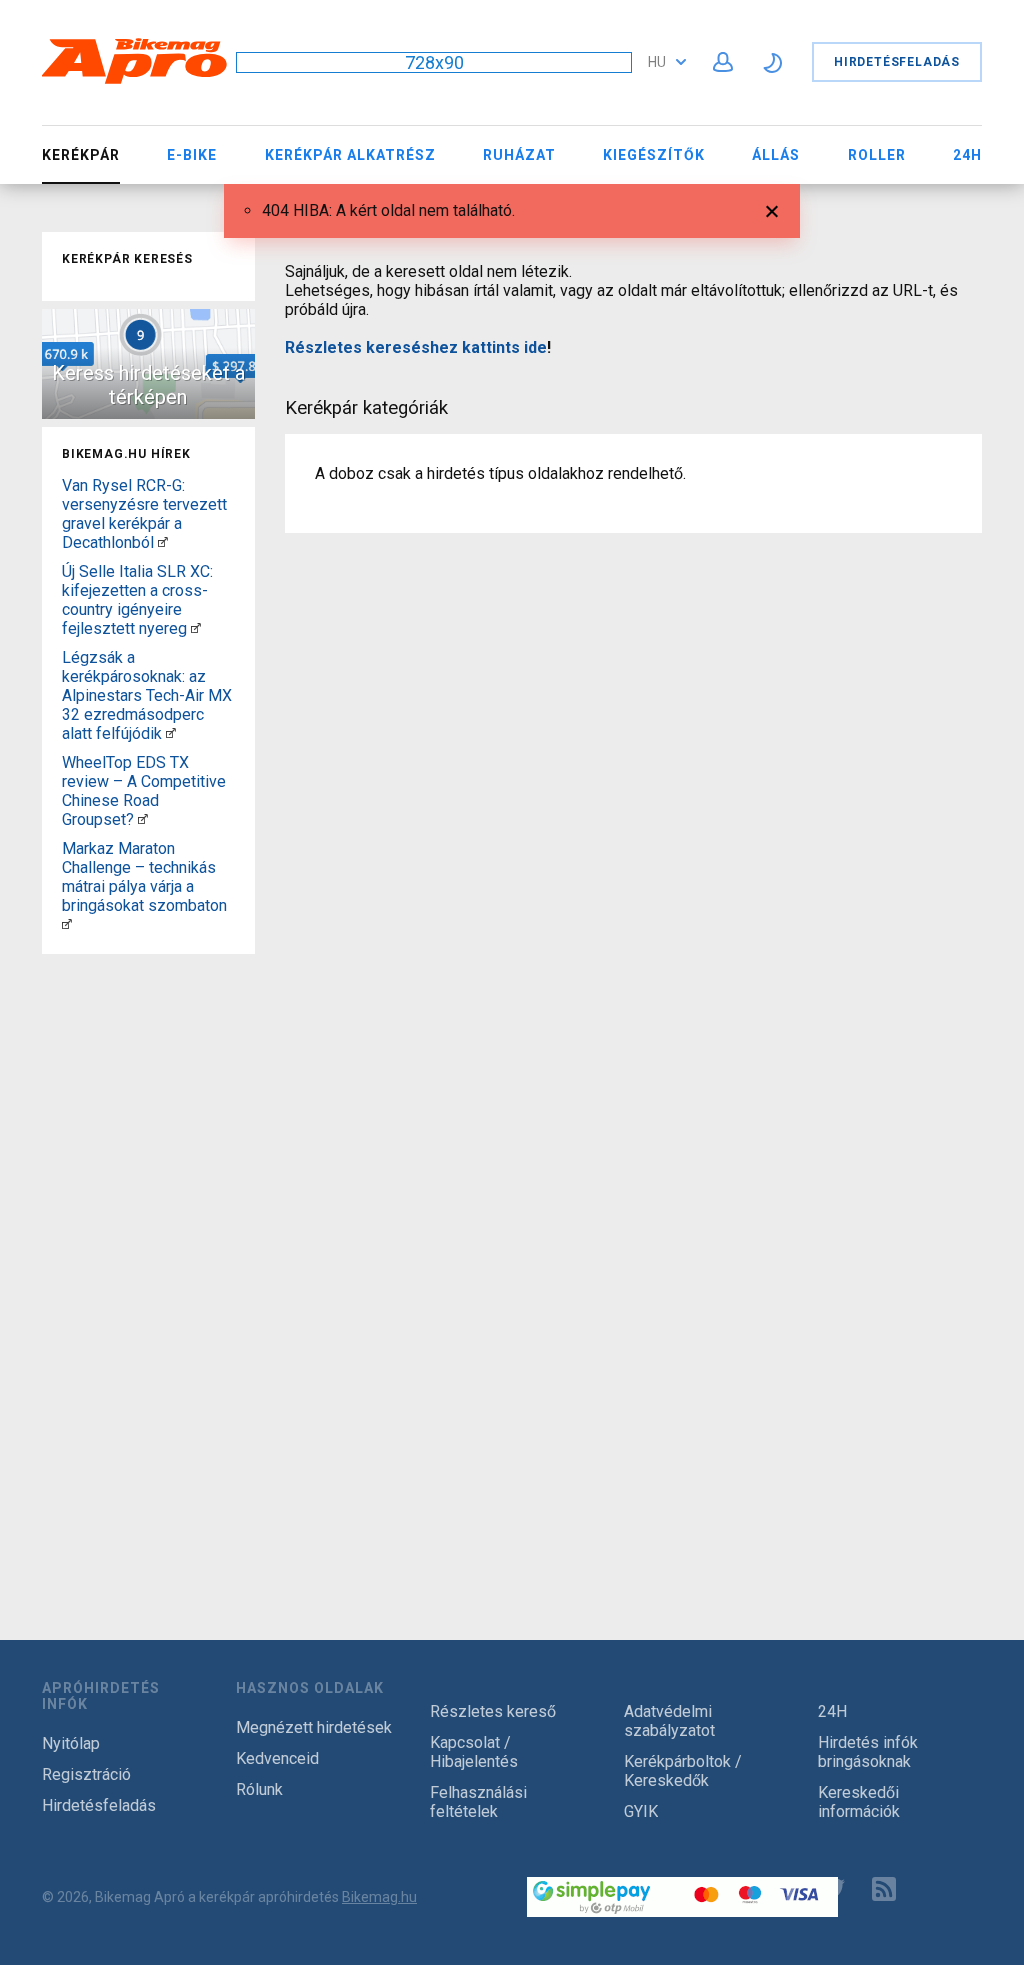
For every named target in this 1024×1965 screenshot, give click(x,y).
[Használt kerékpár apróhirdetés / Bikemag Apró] (135, 80)
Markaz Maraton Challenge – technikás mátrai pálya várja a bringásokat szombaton (144, 877)
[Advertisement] (148, 1262)
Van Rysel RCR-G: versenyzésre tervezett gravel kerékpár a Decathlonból (144, 514)
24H (967, 155)
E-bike (192, 155)
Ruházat (519, 155)
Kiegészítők (654, 155)
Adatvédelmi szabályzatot (669, 1721)
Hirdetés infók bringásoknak (868, 1752)
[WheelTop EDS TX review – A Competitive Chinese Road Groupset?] (143, 819)
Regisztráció (86, 1774)
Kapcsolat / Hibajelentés (474, 1752)
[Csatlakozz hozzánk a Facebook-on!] (782, 1889)
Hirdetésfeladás (897, 62)
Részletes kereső (493, 1711)
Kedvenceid (277, 1758)
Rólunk (259, 1789)
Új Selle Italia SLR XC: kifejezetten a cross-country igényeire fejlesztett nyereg (137, 600)
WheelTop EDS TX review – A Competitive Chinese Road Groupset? (144, 791)
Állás (776, 155)
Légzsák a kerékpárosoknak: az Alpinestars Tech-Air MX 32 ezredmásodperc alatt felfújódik (147, 695)
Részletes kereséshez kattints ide (416, 347)
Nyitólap (71, 1743)
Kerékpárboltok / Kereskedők (683, 1771)
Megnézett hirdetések (314, 1727)
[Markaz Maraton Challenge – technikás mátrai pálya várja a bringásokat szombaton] (67, 924)
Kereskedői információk (859, 1802)
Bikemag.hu (379, 1897)
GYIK (641, 1811)
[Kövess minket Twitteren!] (833, 1889)
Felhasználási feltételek (478, 1802)
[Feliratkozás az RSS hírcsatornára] (888, 1889)
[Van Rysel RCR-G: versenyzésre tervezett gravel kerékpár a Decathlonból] (163, 542)
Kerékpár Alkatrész (350, 155)
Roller (877, 155)
